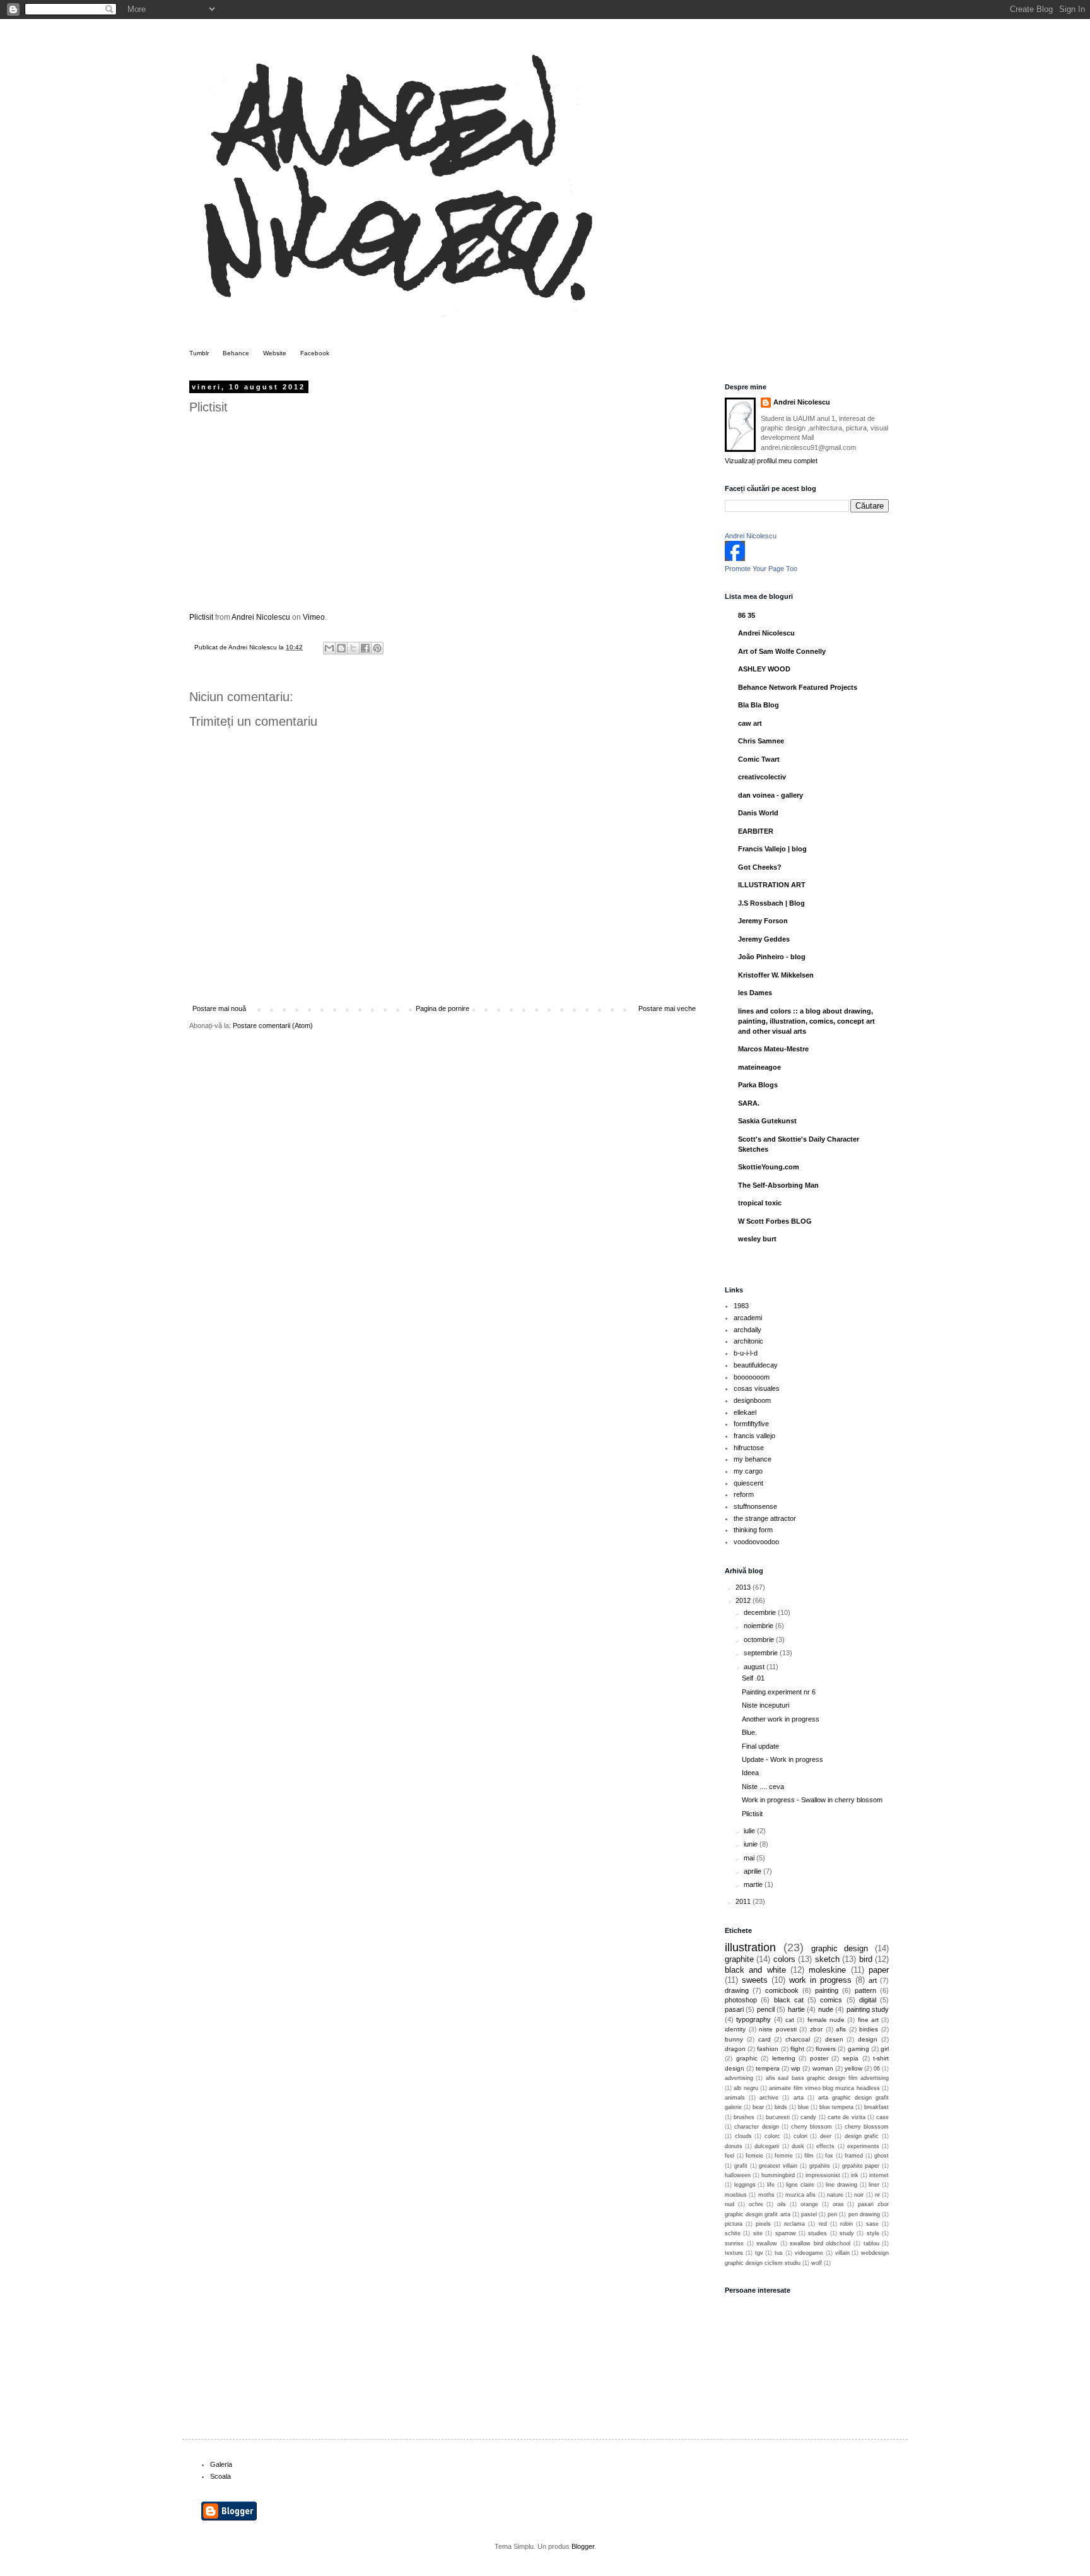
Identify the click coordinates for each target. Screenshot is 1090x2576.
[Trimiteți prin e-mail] (329, 648)
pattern (865, 1990)
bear (758, 2107)
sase (872, 2224)
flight (797, 2049)
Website (275, 353)
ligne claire (800, 2185)
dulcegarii (767, 2146)
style (873, 2233)
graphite (739, 1959)
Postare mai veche (667, 1008)
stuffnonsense (755, 1506)
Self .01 (753, 1678)
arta (799, 2098)
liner (874, 2185)
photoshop (741, 2000)
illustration (750, 1947)
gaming (859, 2049)
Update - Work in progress (782, 1759)
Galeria (221, 2464)
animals (735, 2098)
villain (842, 2253)
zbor (816, 2029)
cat (790, 2020)
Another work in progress (781, 1719)
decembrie (761, 1612)
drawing (737, 1990)
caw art (750, 723)
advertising (739, 2078)
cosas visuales (757, 1388)
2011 (744, 1901)
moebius (736, 2195)
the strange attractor (765, 1518)
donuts (734, 2146)
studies (818, 2233)
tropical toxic (760, 1203)
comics (831, 2000)
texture (734, 2253)
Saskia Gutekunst (767, 1121)
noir (859, 2195)
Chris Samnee (761, 741)
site (758, 2233)
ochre (756, 2204)
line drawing (841, 2185)
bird (866, 1959)
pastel (809, 2214)
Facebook (315, 353)
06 (877, 2069)
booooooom (752, 1377)
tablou (871, 2243)
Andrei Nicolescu (261, 617)
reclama (794, 2224)
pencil (766, 2009)
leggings (745, 2185)
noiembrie (759, 1626)
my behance (753, 1459)
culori (800, 2136)
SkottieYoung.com (769, 1167)
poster (819, 2058)
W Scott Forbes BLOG (775, 1221)
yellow (853, 2068)
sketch (827, 1959)
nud (730, 2204)
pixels (763, 2224)
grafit (741, 2166)
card (765, 2039)
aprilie (753, 1871)
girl (885, 2049)
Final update (760, 1746)
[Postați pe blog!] (341, 648)
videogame (809, 2253)
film (809, 2156)
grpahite (820, 2166)
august (755, 1667)
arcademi (748, 1318)
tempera (768, 2068)
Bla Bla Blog (759, 705)
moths (766, 2195)
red (823, 2224)
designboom (752, 1400)
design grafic (862, 2136)
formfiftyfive (751, 1424)
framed (854, 2156)
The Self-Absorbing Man (778, 1185)
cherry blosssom (867, 2127)
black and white (755, 1970)
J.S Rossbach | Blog (771, 903)
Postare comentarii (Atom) (273, 1025)
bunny (734, 2039)
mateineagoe (759, 1067)
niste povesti (778, 2029)
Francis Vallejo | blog (772, 849)
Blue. (749, 1732)
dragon (735, 2049)
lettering (784, 2058)
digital (868, 2000)
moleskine (827, 1970)
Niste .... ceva (763, 1787)
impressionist (823, 2175)
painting (827, 1990)
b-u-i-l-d (746, 1353)
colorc (772, 2136)
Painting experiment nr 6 (779, 1692)
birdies (869, 2029)
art (873, 1980)
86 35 (747, 615)
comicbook (782, 1990)
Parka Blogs (758, 1085)
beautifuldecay (756, 1365)
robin (847, 2224)
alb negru (746, 2088)
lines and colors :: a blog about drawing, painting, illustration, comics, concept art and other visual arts (806, 1021)
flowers (826, 2049)
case (882, 2117)
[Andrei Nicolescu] (735, 558)
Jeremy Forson (763, 921)
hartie (796, 2009)
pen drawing (864, 2214)
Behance (236, 353)
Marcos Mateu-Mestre (773, 1049)
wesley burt (757, 1239)
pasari (734, 2009)
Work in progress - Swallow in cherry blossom (812, 1800)
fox (829, 2156)
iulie (750, 1831)
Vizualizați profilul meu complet (771, 461)
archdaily (747, 1330)
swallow (767, 2243)
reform (744, 1494)
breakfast (876, 2107)
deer (826, 2136)
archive (769, 2098)
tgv (759, 2253)
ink (855, 2175)
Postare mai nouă (219, 1008)
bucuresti (778, 2117)
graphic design (840, 1948)
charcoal (798, 2039)
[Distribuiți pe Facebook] (365, 648)
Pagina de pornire (442, 1008)
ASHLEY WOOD (764, 669)
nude (826, 2009)
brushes (744, 2117)
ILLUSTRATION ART (772, 885)
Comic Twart (759, 759)
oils (782, 2204)
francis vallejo (754, 1436)
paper (879, 1970)
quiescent (748, 1483)
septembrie (762, 1653)
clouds (743, 2136)
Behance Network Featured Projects (798, 687)
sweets (755, 1980)
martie (754, 1884)
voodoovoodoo (756, 1542)
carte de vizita (847, 2117)
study (847, 2233)
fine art (868, 2020)
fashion (768, 2049)
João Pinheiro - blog (772, 957)
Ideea (750, 1773)
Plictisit (201, 617)
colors (784, 1959)
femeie (754, 2156)
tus (779, 2253)
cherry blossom (812, 2127)
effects (825, 2146)
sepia (851, 2058)
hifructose (749, 1448)
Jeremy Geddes (764, 939)
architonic (748, 1341)
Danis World (758, 813)
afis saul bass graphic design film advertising (827, 2078)
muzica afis (800, 2195)
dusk (798, 2146)
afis (841, 2029)
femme (784, 2156)
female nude (826, 2020)
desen (834, 2039)
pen (832, 2214)
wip (796, 2068)
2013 (744, 1587)
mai (750, 1858)
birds (781, 2107)
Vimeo (314, 617)
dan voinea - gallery (771, 795)
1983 (741, 1306)
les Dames (755, 993)
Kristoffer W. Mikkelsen (776, 975)
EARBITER (756, 831)
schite (733, 2233)
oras (838, 2204)
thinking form (753, 1530)
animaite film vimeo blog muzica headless (824, 2088)
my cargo (748, 1471)
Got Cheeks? (760, 867)
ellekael (745, 1412)
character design (756, 2127)
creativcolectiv (762, 777)
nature (835, 2195)
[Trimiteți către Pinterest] (377, 648)
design (868, 2039)
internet (879, 2175)
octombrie (760, 1640)
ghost (882, 2156)
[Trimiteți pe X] (353, 648)
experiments (863, 2146)
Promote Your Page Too (761, 569)
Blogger (583, 2546)
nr (877, 2195)
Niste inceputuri (765, 1705)
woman (823, 2068)
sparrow (786, 2233)
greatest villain (778, 2166)
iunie (752, 1844)
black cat (789, 2000)
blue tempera (836, 2107)
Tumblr (199, 353)
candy (808, 2117)
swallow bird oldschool (820, 2243)
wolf (817, 2263)
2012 (744, 1600)
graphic (747, 2058)
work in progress (820, 1980)
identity (735, 2029)
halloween (738, 2175)
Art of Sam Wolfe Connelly (782, 651)
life (771, 2185)
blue (803, 2107)
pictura (734, 2224)
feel (730, 2156)
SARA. (749, 1103)
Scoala (220, 2476)
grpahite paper (861, 2166)
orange (809, 2204)
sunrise (734, 2243)
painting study (868, 2009)
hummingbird (778, 2175)
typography (753, 2019)
